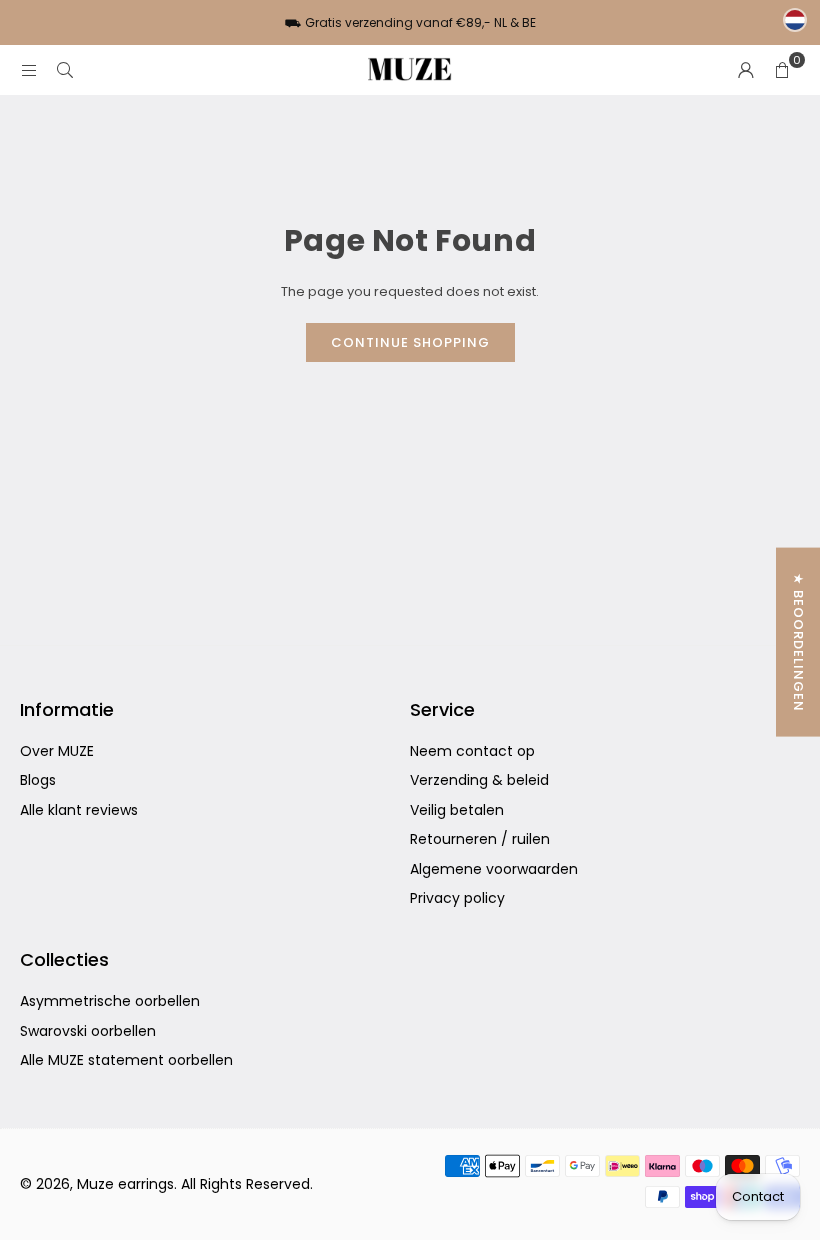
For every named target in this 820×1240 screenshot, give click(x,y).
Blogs (38, 780)
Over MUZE (57, 751)
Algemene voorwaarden (494, 869)
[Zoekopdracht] (65, 69)
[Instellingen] (746, 70)
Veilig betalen (457, 810)
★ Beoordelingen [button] (798, 642)
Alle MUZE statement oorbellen (126, 1060)
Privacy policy (457, 898)
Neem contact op (472, 751)
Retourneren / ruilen (480, 839)
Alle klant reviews (79, 810)
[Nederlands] (795, 20)
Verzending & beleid (479, 780)
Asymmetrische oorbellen (110, 1001)
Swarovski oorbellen (88, 1031)
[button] (782, 70)
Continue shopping (410, 342)
